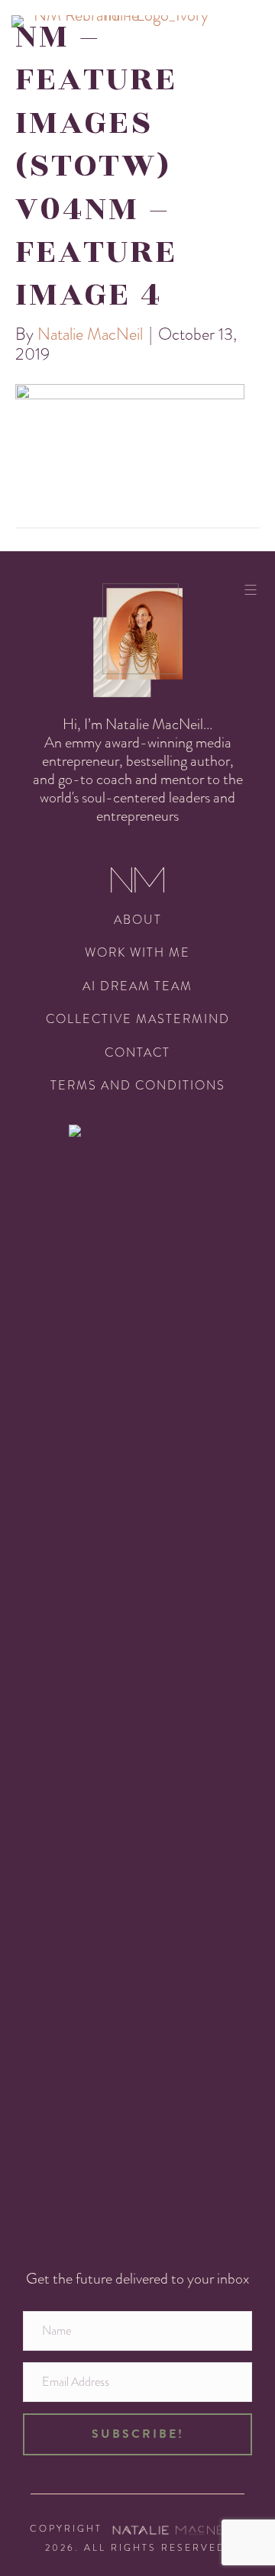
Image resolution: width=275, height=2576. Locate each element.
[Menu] (256, 589)
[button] (137, 2434)
